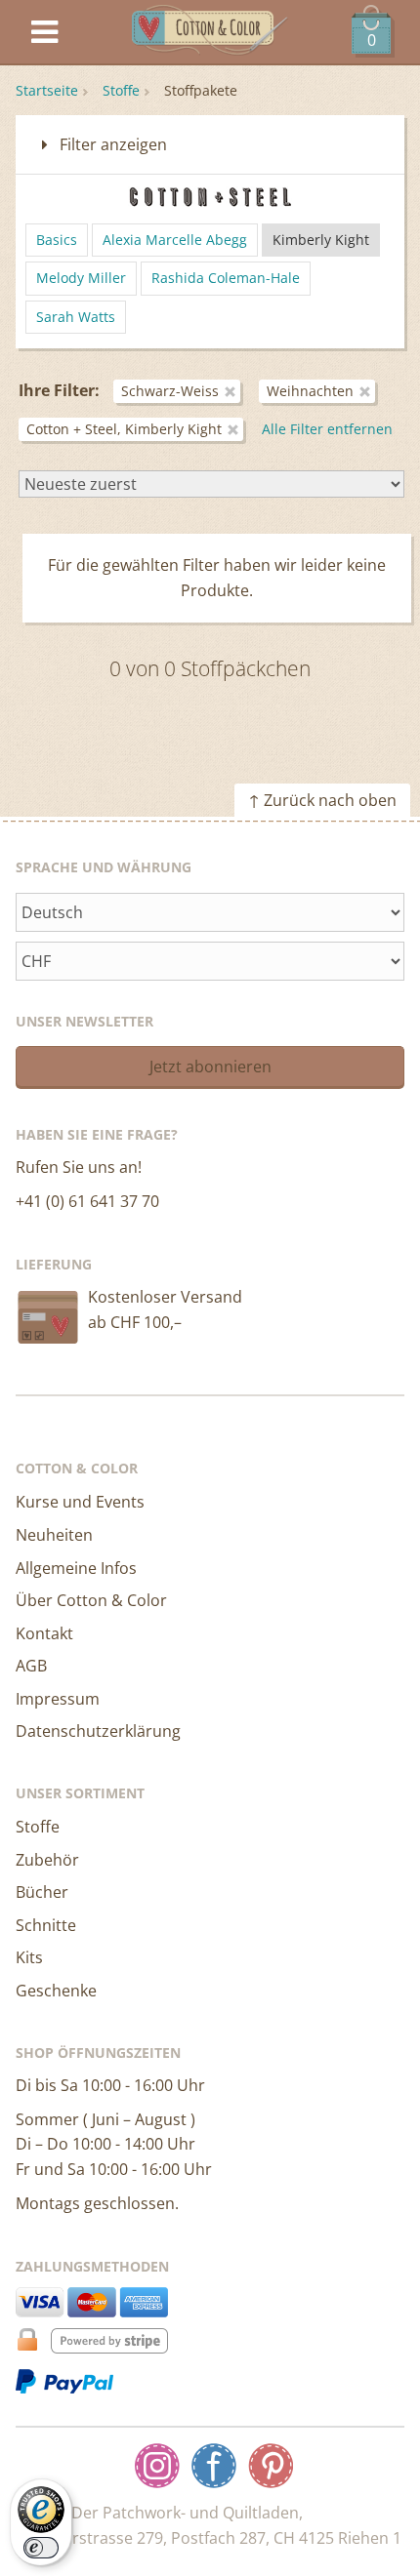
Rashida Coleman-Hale (226, 278)
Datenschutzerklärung (98, 1731)
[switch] (41, 2548)
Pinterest (271, 2466)
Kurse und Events (80, 1502)
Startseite (47, 90)
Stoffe (121, 90)
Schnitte (46, 1925)
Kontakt (44, 1633)
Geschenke (56, 1991)
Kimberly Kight (321, 240)
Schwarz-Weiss (170, 391)
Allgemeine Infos (76, 1568)
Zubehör (47, 1860)
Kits (29, 1957)
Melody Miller (81, 278)
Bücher (42, 1892)
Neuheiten (54, 1535)
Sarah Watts (76, 317)
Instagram (157, 2466)
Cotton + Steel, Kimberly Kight (124, 429)
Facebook (214, 2466)
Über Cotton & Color (91, 1600)
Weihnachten (310, 391)
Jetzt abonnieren (210, 1067)
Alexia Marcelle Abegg (175, 240)
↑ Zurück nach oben (322, 800)
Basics (57, 240)
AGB (31, 1666)
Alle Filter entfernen (327, 429)
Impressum (58, 1699)
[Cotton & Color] (210, 33)
